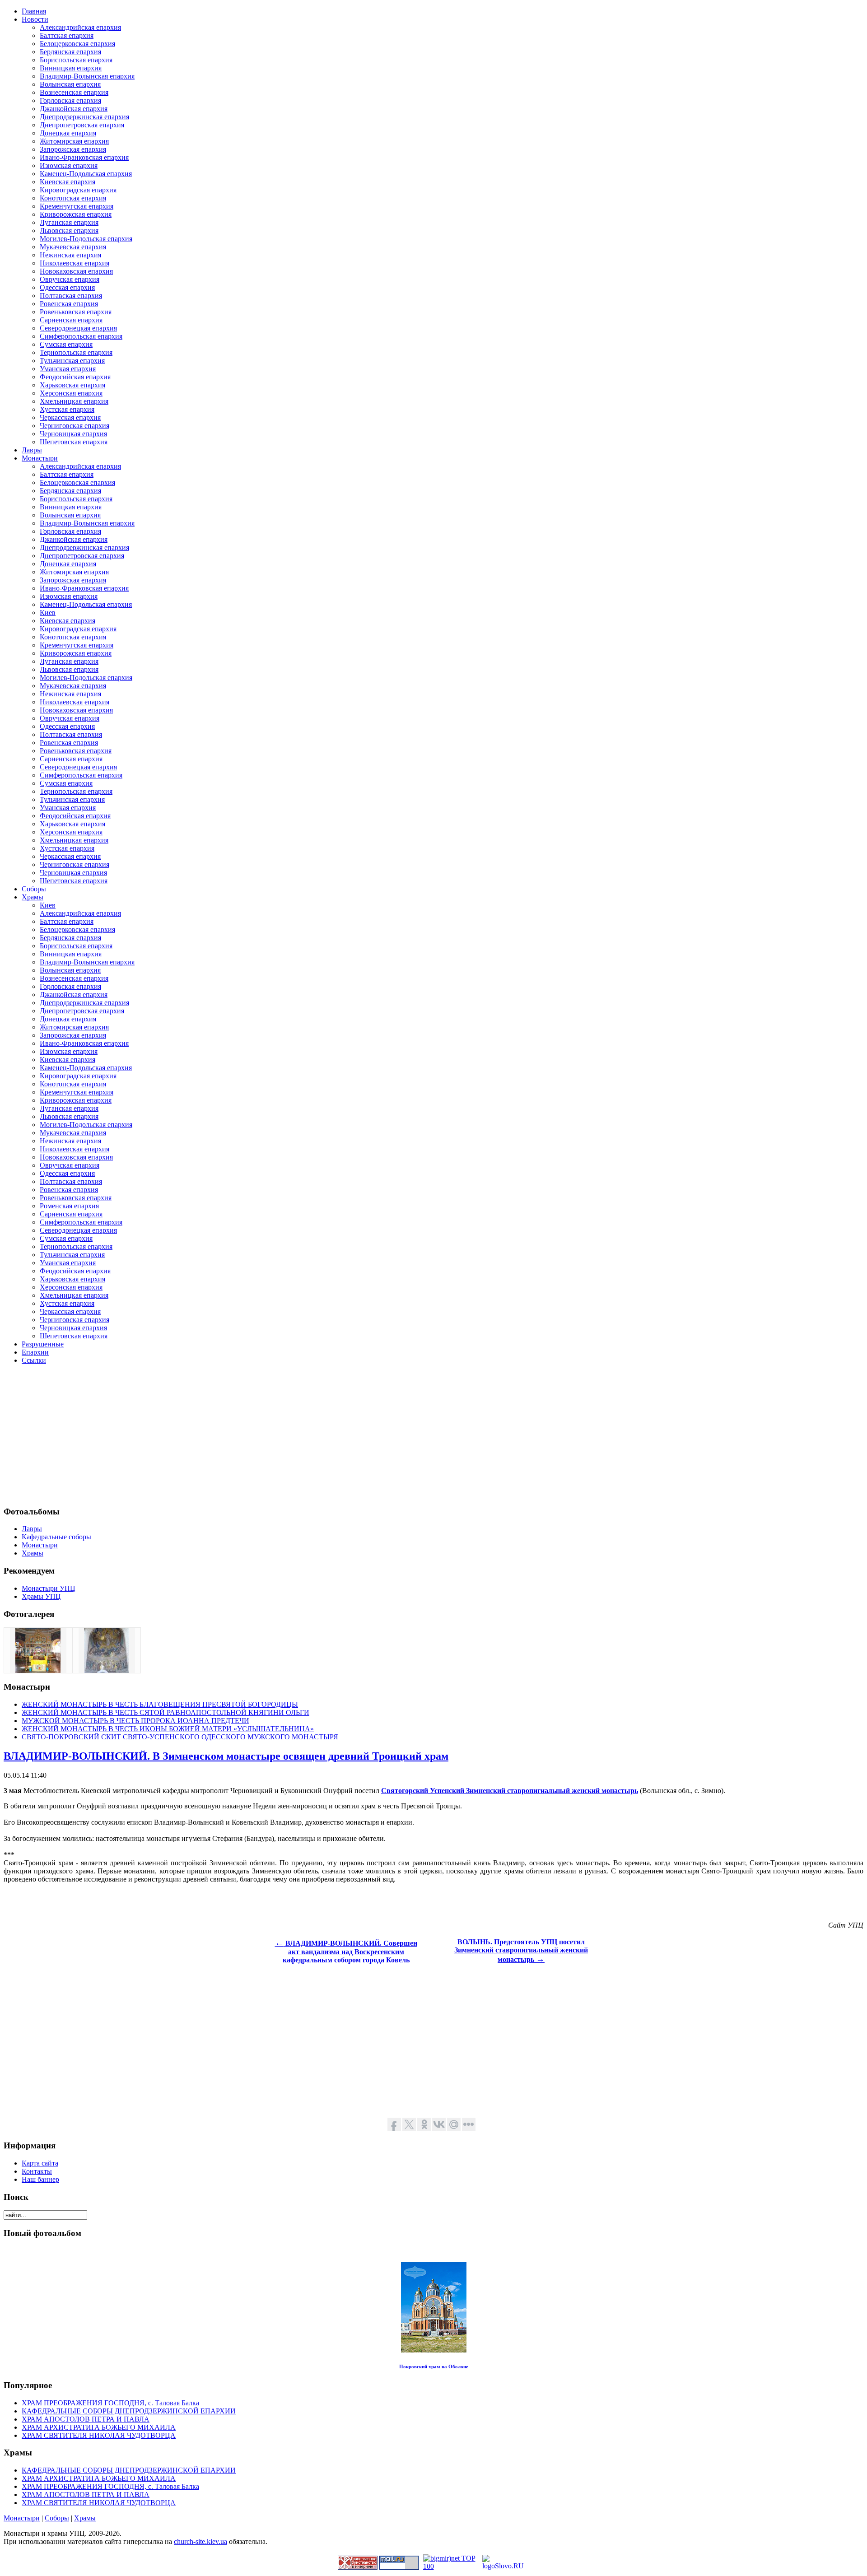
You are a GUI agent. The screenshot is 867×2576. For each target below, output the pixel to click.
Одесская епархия (67, 287)
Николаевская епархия (75, 263)
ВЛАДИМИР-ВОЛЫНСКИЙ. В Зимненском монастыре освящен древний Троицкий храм (226, 1756)
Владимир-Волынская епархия (87, 76)
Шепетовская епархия (74, 442)
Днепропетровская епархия (82, 125)
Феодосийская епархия (75, 377)
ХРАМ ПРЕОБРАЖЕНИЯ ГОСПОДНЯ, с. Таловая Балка (110, 2403)
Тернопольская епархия (76, 352)
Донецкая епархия (68, 133)
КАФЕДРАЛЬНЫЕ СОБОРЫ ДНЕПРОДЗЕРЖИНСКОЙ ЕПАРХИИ (129, 2411)
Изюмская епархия (69, 165)
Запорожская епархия (73, 149)
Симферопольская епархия (81, 336)
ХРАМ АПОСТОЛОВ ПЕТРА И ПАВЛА (86, 2419)
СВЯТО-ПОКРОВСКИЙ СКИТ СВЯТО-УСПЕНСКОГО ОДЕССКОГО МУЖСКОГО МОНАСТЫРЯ (180, 1737)
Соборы (57, 2518)
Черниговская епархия (75, 426)
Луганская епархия (69, 222)
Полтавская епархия (71, 296)
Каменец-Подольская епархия (86, 174)
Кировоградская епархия (78, 190)
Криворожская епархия (76, 214)
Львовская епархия (69, 231)
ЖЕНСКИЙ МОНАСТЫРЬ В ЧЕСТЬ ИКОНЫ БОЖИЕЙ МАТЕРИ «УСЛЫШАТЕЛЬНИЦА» (168, 1729)
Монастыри (22, 2518)
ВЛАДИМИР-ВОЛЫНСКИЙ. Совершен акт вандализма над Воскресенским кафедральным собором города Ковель (346, 1952)
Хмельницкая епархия (74, 401)
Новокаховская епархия (76, 271)
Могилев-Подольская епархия (86, 239)
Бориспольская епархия (76, 60)
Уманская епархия (68, 369)
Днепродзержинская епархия (84, 117)
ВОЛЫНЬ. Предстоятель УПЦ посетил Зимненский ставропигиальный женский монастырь (521, 1951)
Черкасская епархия (70, 417)
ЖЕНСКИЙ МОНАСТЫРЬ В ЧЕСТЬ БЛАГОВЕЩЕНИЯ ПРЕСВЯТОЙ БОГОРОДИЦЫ (160, 1704)
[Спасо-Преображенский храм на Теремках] (107, 1670)
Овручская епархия (70, 279)
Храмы (85, 2518)
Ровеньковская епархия (76, 312)
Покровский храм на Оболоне (434, 2366)
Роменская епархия (69, 1206)
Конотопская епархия (73, 198)
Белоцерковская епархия (77, 44)
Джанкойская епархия (74, 109)
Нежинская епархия (70, 255)
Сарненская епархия (71, 320)
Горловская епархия (70, 100)
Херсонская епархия (71, 393)
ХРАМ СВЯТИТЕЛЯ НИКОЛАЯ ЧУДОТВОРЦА (99, 2435)
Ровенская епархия (69, 304)
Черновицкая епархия (73, 434)
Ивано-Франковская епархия (84, 157)
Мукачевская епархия (73, 247)
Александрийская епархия (80, 27)
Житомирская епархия (74, 141)
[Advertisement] (275, 1435)
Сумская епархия (66, 344)
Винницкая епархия (71, 68)
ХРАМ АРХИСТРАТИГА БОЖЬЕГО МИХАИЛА (99, 2427)
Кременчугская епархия (77, 206)
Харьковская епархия (72, 385)
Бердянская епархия (70, 52)
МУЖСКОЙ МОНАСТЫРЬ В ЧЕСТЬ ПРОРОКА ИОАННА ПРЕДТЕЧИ (135, 1721)
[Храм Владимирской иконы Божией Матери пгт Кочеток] (38, 1670)
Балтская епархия (67, 35)
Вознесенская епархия (74, 92)
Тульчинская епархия (72, 361)
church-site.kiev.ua (200, 2541)
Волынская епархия (70, 84)
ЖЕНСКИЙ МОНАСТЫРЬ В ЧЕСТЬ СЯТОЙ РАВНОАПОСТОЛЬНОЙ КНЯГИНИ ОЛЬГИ (165, 1712)
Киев (48, 613)
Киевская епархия (68, 182)
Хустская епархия (67, 409)
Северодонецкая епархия (78, 328)
